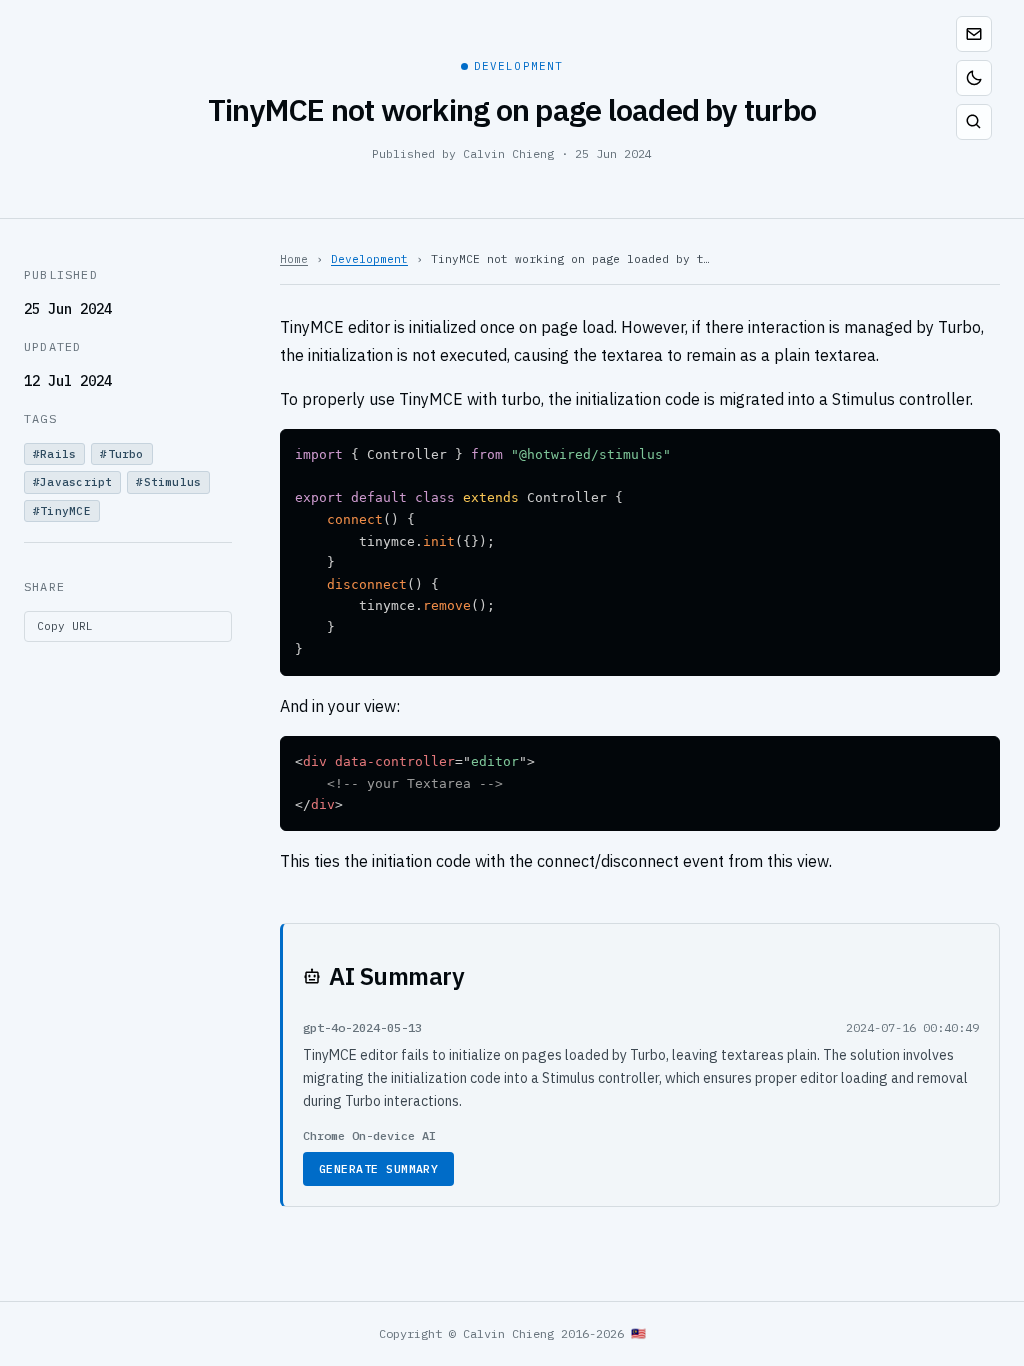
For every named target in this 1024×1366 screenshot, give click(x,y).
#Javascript (72, 482)
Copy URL (65, 626)
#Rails (54, 454)
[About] (974, 34)
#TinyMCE (62, 511)
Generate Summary (378, 1168)
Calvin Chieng (508, 153)
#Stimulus (168, 482)
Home (294, 259)
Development (369, 259)
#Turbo (121, 454)
